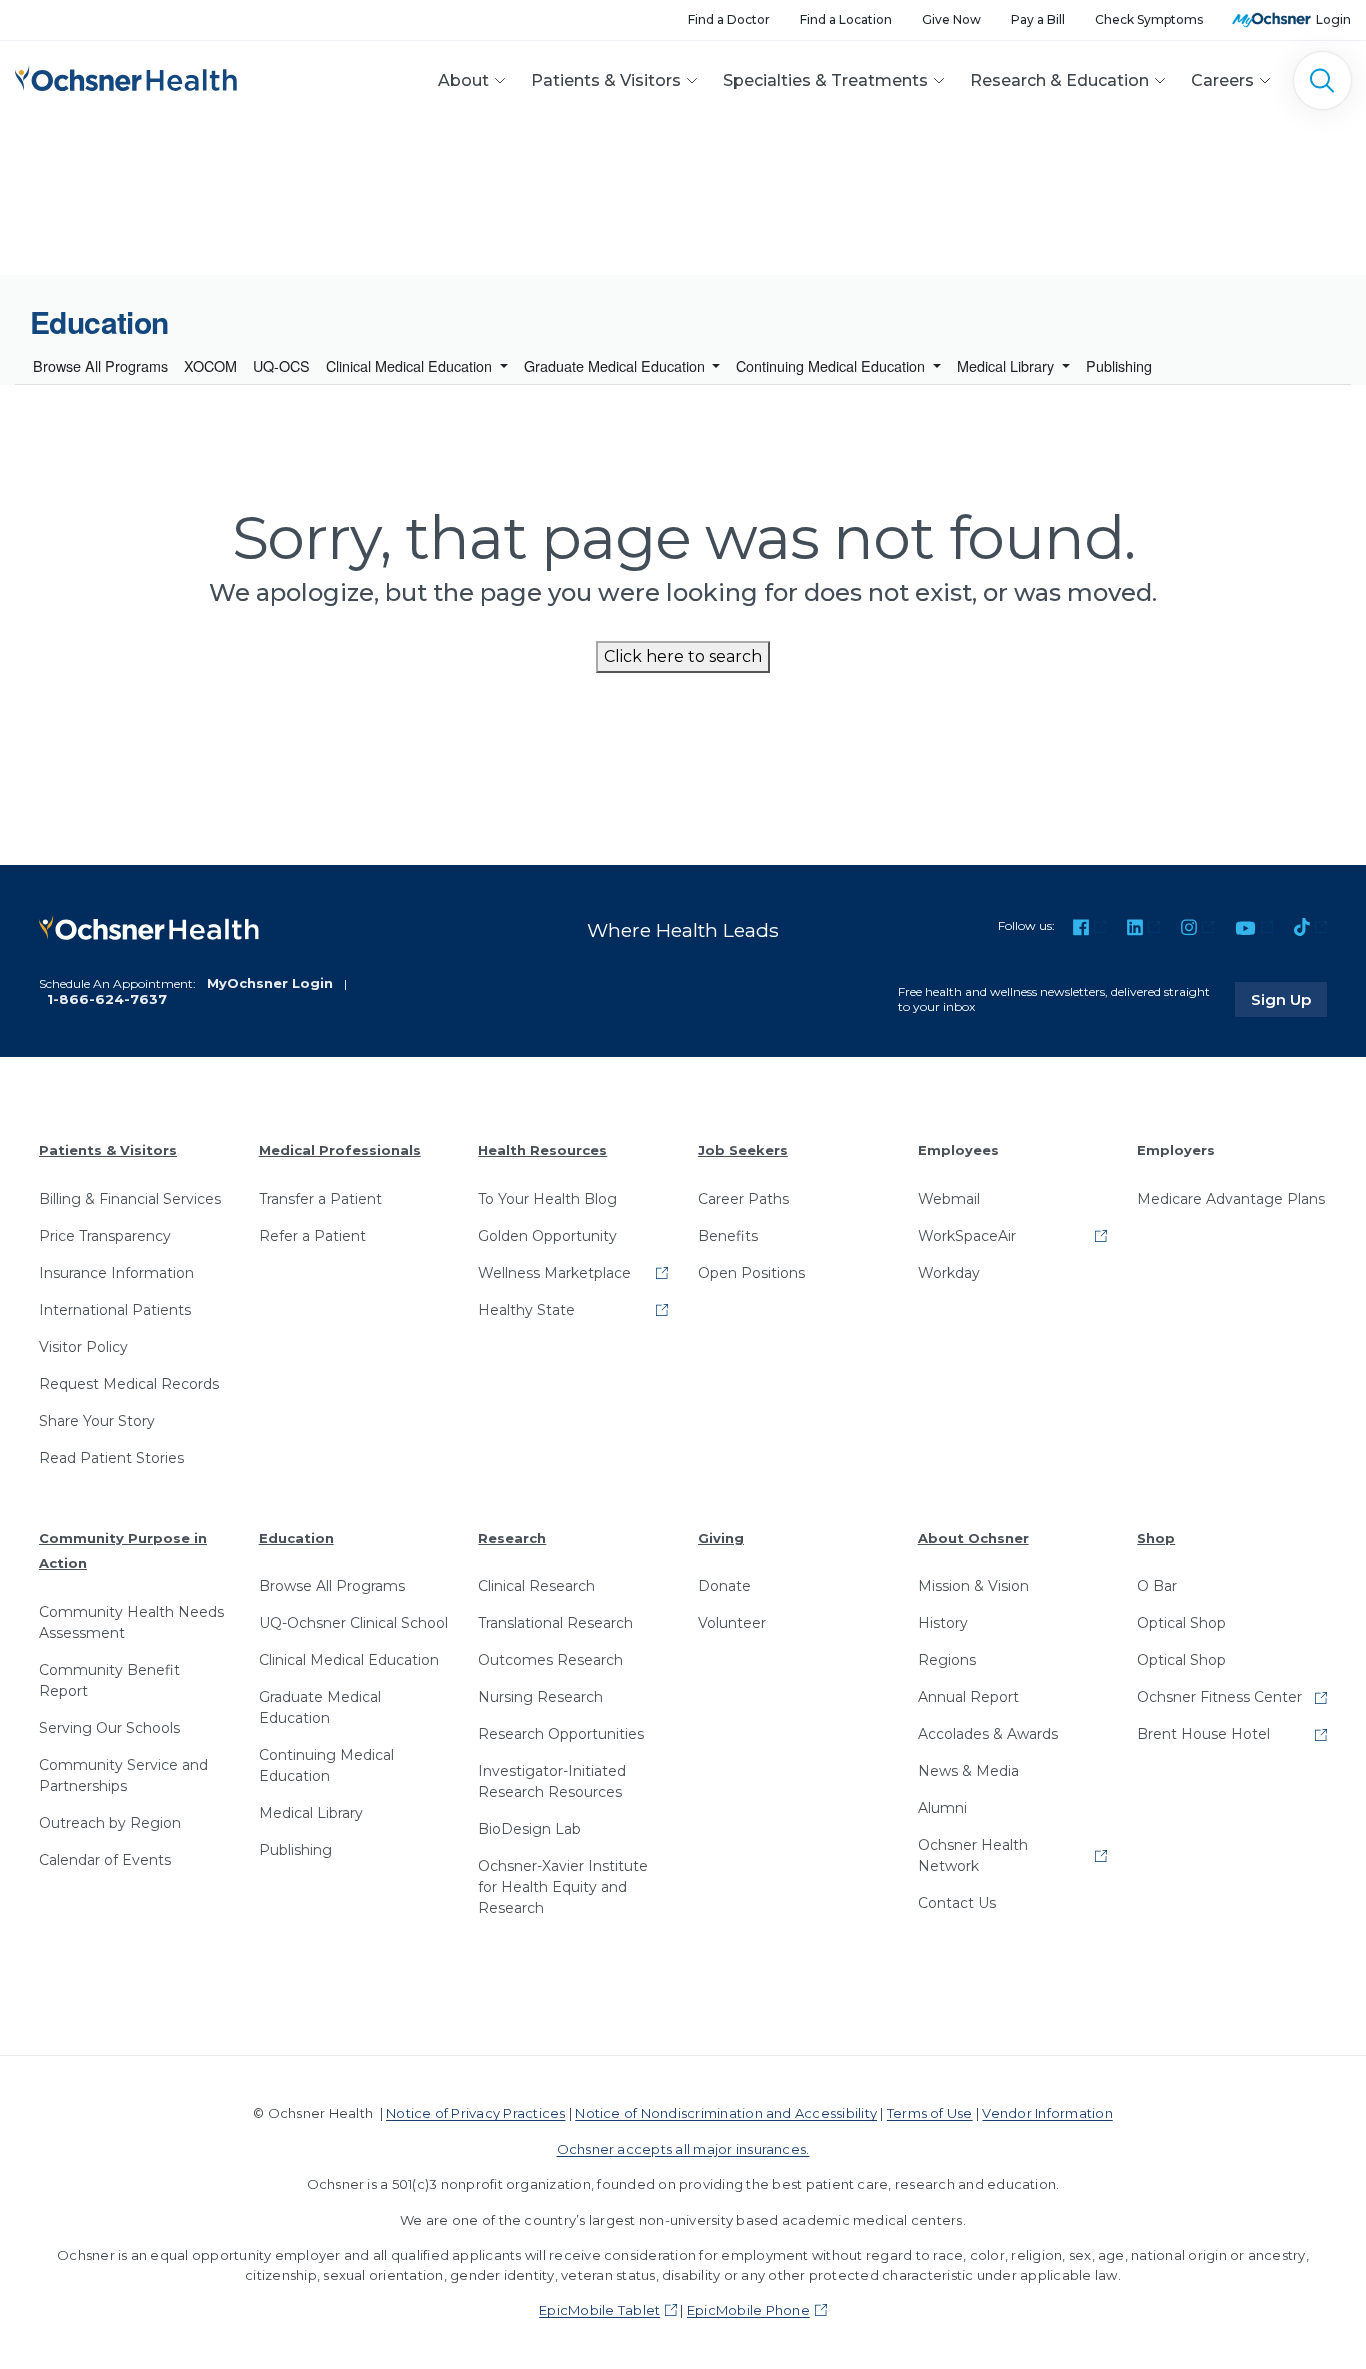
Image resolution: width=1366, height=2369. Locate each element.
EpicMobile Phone (748, 2310)
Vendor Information (1047, 2113)
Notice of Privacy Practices (475, 2113)
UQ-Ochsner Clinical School (353, 1623)
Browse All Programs (100, 365)
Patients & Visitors (606, 80)
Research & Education (1059, 80)
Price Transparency (105, 1236)
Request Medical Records (129, 1384)
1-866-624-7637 (107, 999)
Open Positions (751, 1273)
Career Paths (743, 1199)
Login (1333, 19)
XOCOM (210, 365)
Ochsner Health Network (973, 1855)
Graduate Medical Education (616, 365)
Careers (1222, 80)
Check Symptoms (1149, 19)
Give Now (951, 19)
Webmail (949, 1199)
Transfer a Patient (320, 1199)
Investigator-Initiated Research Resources (552, 1781)
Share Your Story (97, 1421)
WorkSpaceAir (967, 1236)
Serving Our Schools (109, 1728)
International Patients (115, 1310)
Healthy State (526, 1310)
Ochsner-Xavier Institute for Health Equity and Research (563, 1887)
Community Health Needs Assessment (131, 1622)
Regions (947, 1660)
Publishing (1119, 365)
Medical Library (1007, 365)
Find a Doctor (729, 19)
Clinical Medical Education (411, 365)
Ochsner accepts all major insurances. (683, 2149)
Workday (949, 1273)
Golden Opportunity (547, 1236)
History (943, 1623)
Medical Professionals (340, 1150)
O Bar (1157, 1586)
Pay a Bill (1038, 19)
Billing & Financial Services (130, 1199)
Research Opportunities (561, 1734)
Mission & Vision (973, 1586)
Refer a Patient (312, 1236)
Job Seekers (743, 1150)
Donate (724, 1586)
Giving (721, 1538)
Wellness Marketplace (554, 1273)
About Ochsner (973, 1538)
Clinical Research (536, 1586)
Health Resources (542, 1150)
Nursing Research (540, 1697)
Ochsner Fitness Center (1219, 1697)
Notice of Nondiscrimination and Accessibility (726, 2113)
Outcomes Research (550, 1660)
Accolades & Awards (988, 1734)
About (463, 80)
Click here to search (683, 656)
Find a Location (846, 19)
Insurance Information (116, 1273)
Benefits (728, 1236)
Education (296, 1538)
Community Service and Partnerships (123, 1775)
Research (512, 1538)
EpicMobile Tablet (599, 2310)
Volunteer (732, 1623)
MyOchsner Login (270, 983)
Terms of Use (930, 2113)
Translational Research (555, 1623)
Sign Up (1289, 999)
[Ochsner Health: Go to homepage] (126, 76)
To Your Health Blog (547, 1199)
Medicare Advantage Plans (1231, 1199)
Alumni (942, 1808)
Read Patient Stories (111, 1458)
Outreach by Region (110, 1823)
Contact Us (957, 1903)
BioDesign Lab (529, 1829)
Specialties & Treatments (825, 80)
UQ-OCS (281, 365)
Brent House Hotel (1203, 1734)
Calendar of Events (105, 1860)
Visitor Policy (83, 1347)
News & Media (968, 1771)
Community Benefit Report (109, 1680)
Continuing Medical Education (832, 365)
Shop (1156, 1538)
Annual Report (968, 1697)
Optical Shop (1181, 1623)
